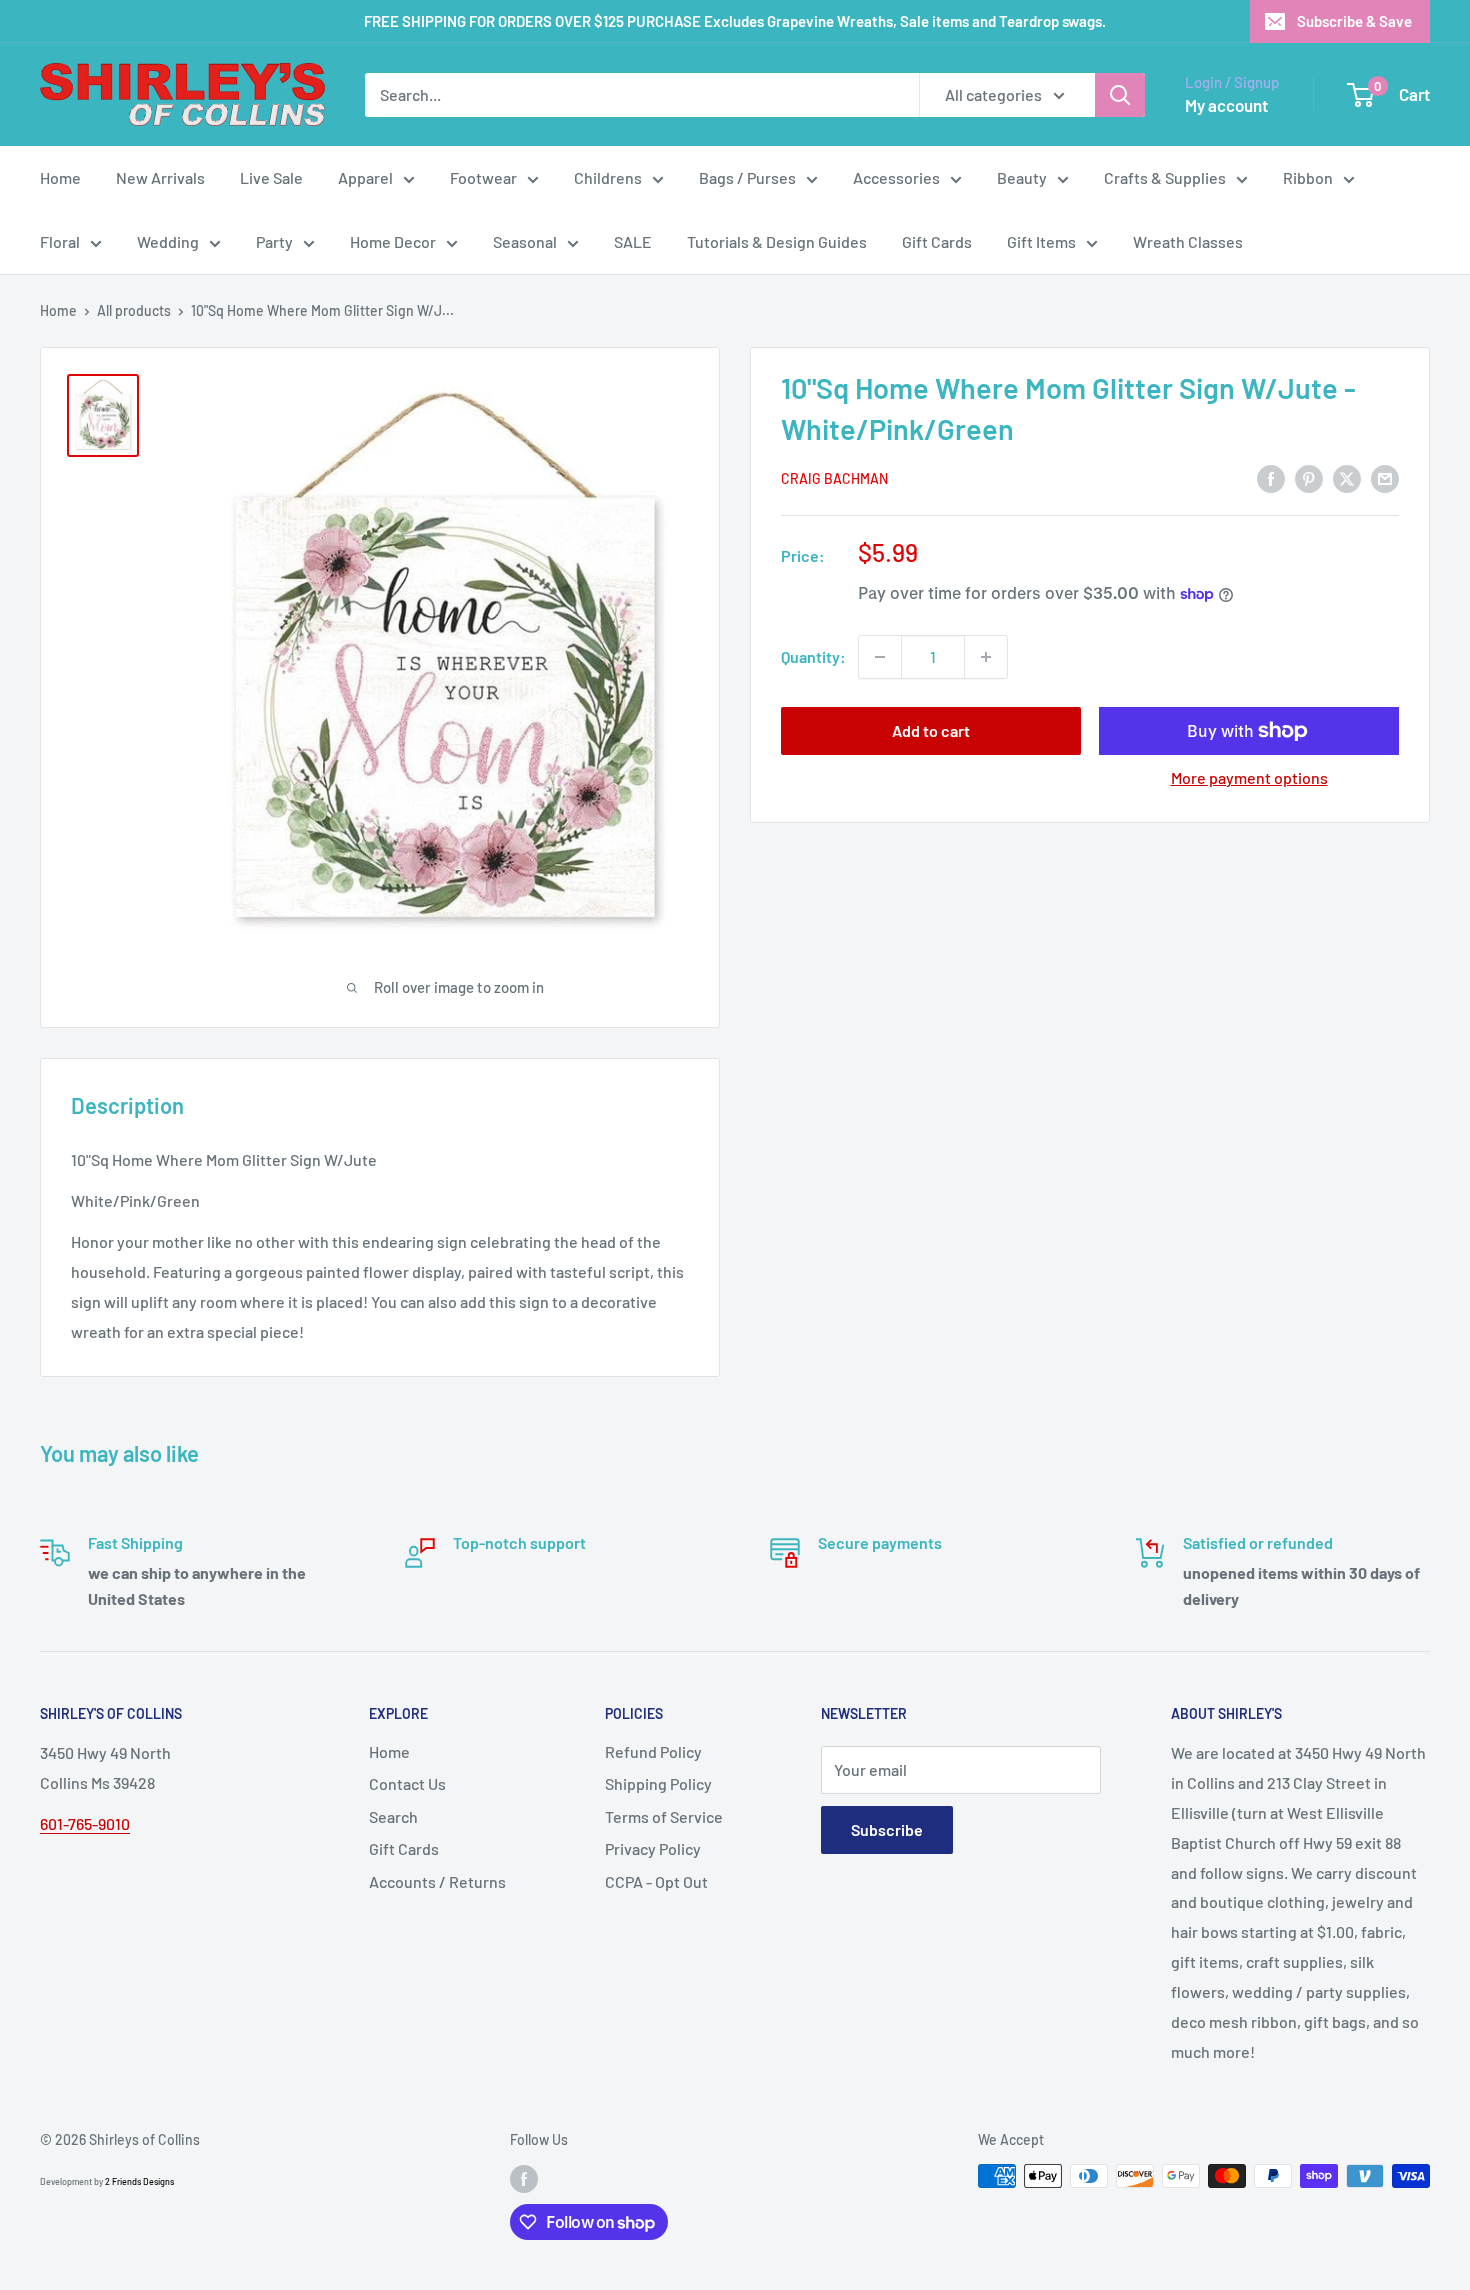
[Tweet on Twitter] (1347, 477)
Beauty (1022, 177)
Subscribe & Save (1354, 21)
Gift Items (1041, 241)
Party (274, 241)
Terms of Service (664, 1816)
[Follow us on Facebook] (524, 2178)
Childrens (608, 177)
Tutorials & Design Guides (777, 241)
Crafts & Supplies (1165, 177)
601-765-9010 (85, 1823)
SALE (633, 241)
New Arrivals (160, 177)
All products (134, 310)
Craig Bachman (834, 479)
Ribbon (1308, 177)
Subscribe (887, 1829)
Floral (60, 241)
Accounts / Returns (437, 1881)
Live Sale (271, 177)
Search (393, 1816)
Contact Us (407, 1783)
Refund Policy (653, 1751)
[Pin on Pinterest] (1309, 477)
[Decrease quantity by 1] (880, 657)
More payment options (1249, 777)
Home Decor (393, 241)
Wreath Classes (1188, 241)
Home (60, 177)
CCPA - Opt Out (656, 1881)
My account (1226, 105)
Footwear (483, 177)
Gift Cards (937, 241)
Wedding (168, 241)
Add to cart (931, 730)
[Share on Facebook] (1271, 477)
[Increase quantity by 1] (986, 657)
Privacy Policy (653, 1848)
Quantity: (813, 656)
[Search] (1120, 95)
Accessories (896, 177)
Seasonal (525, 241)
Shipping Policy (658, 1783)
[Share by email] (1385, 477)
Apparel (365, 177)
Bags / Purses (747, 177)
